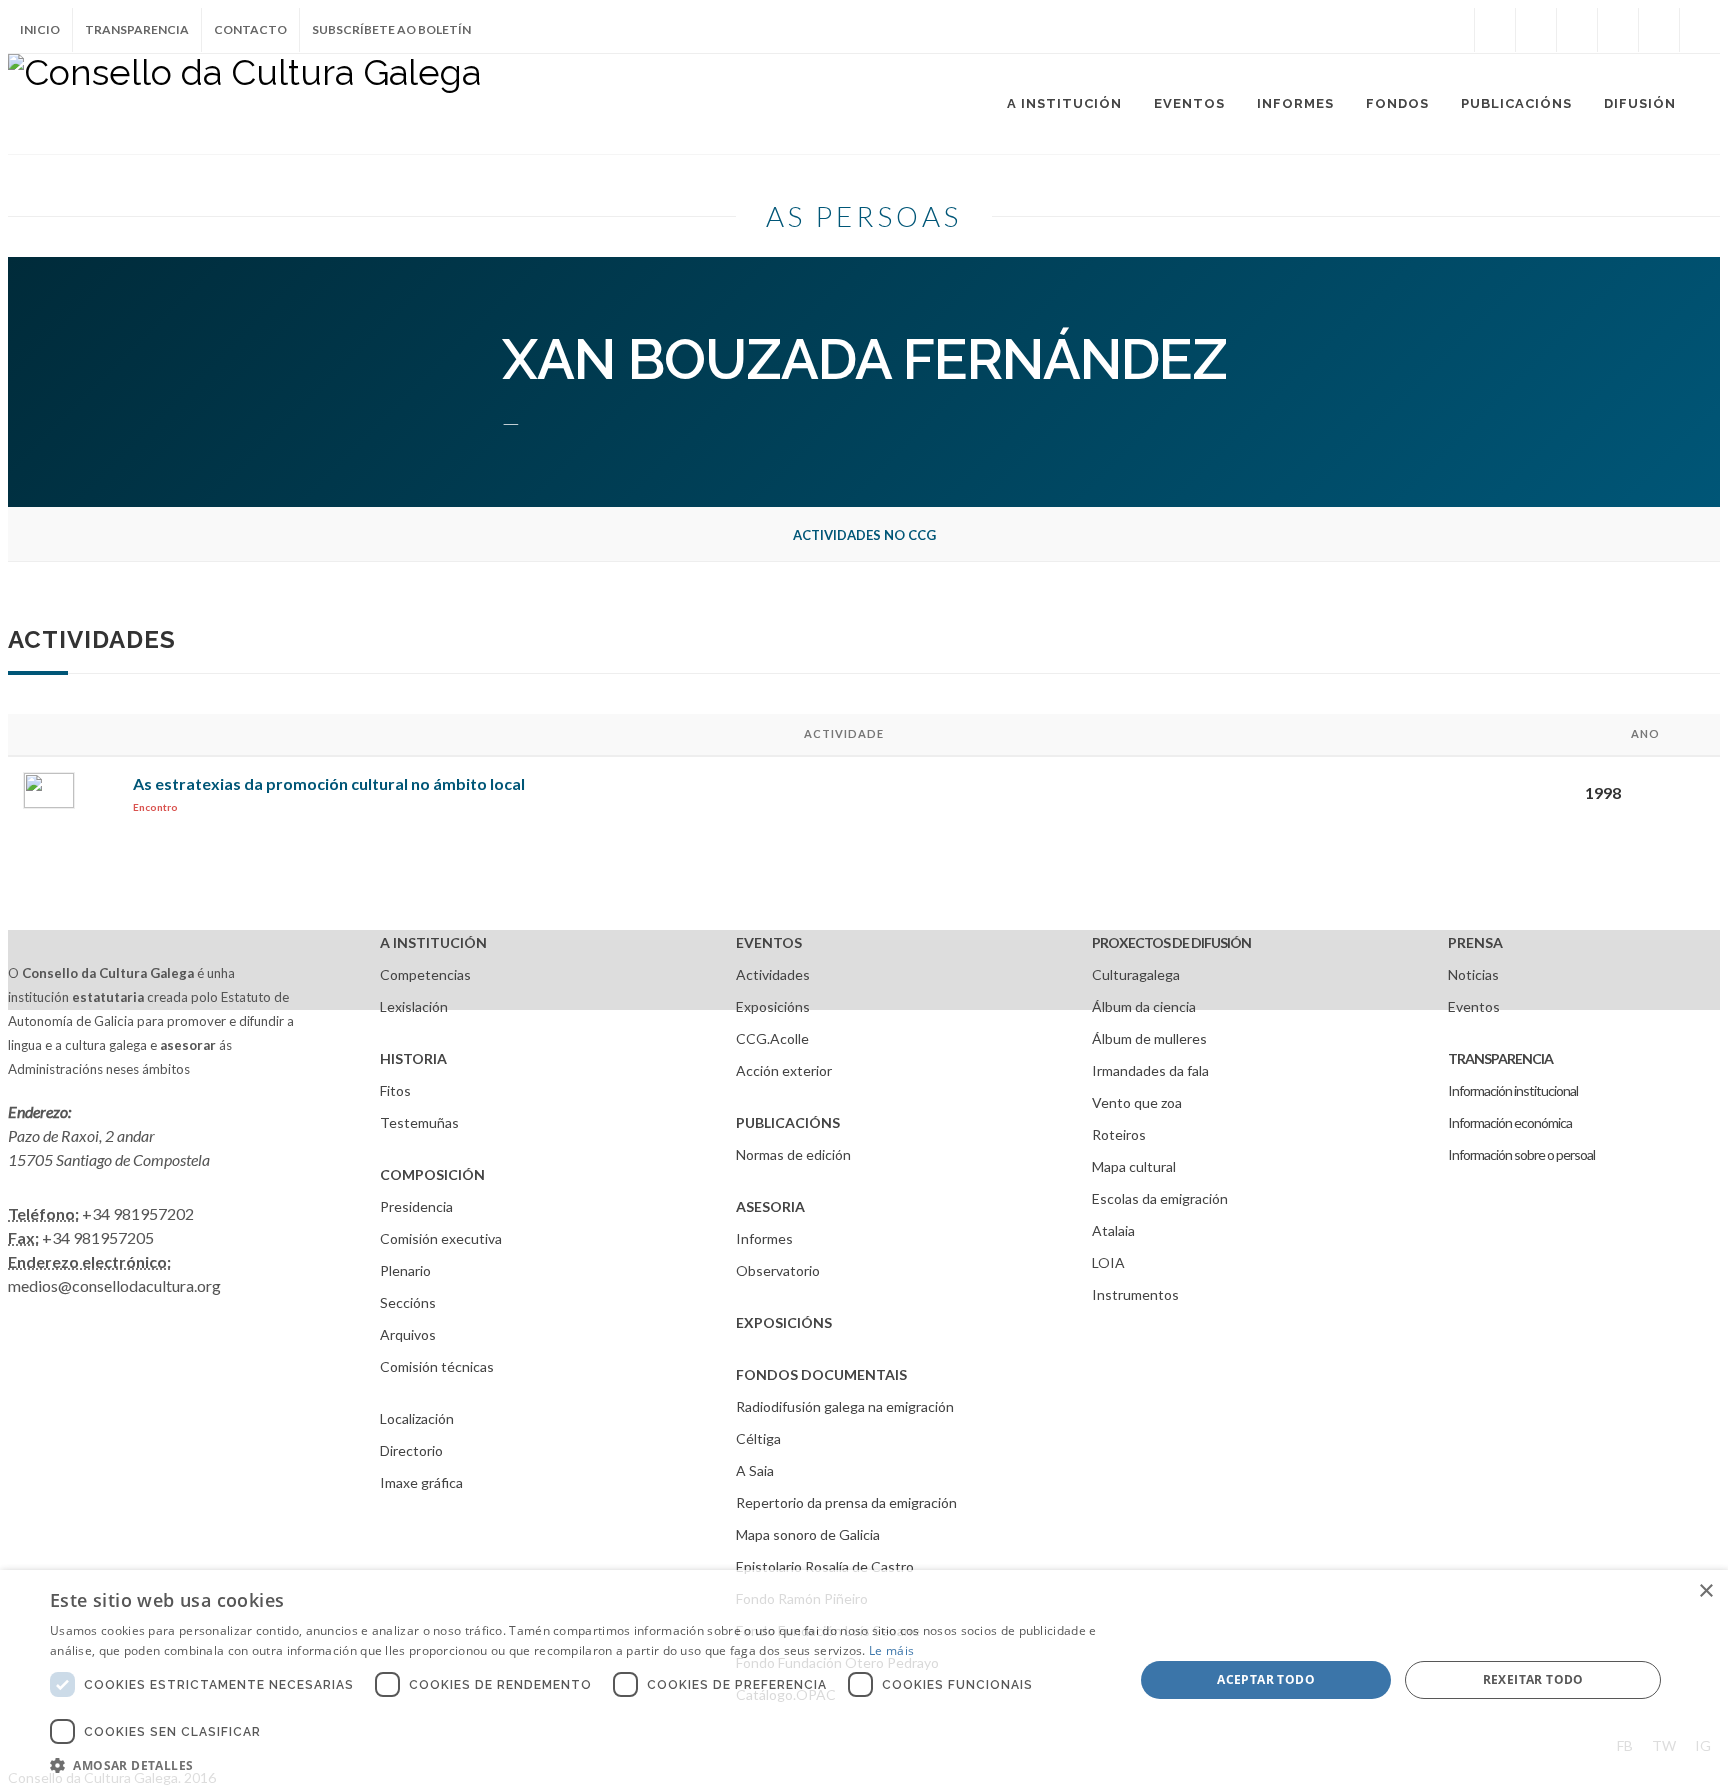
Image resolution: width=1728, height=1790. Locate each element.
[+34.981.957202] (1659, 30)
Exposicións (773, 1006)
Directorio (411, 1450)
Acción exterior (784, 1070)
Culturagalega (1136, 974)
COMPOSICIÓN (432, 1174)
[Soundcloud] (1577, 30)
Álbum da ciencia (1144, 1006)
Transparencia (137, 29)
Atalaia (1113, 1230)
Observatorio (778, 1270)
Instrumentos (1135, 1294)
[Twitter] (1536, 30)
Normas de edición (793, 1154)
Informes (764, 1238)
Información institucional (1513, 1090)
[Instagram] (1454, 30)
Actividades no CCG (864, 535)
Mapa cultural (1134, 1166)
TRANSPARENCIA (1500, 1058)
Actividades (773, 974)
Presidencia (416, 1206)
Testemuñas (419, 1122)
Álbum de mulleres (1149, 1038)
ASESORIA (770, 1206)
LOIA (1108, 1262)
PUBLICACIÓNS (788, 1122)
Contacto (250, 29)
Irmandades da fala (1150, 1070)
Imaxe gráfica (421, 1482)
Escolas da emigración (1160, 1198)
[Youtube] (1618, 30)
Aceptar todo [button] (1266, 1679)
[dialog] (864, 1680)
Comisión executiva (441, 1238)
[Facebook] (1495, 30)
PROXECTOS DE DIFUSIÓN (1171, 942)
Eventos (1474, 1006)
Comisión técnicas (437, 1366)
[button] (576, 1765)
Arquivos (408, 1334)
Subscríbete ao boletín (391, 29)
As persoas (864, 216)
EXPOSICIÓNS (784, 1322)
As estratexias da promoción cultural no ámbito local (329, 783)
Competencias (425, 974)
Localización (417, 1418)
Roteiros (1119, 1134)
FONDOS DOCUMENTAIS (821, 1374)
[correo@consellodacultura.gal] (1700, 30)
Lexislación (414, 1006)
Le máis (891, 1650)
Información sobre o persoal (1521, 1154)
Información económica (1510, 1122)
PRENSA (1475, 942)
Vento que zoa (1137, 1102)
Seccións (408, 1302)
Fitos (395, 1090)
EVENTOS (769, 942)
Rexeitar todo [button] (1533, 1679)
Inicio (40, 29)
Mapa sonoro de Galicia (808, 1534)
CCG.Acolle (772, 1038)
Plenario (405, 1270)
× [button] (1705, 1591)
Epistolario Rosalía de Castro (825, 1566)
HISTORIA (413, 1058)
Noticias (1473, 974)
